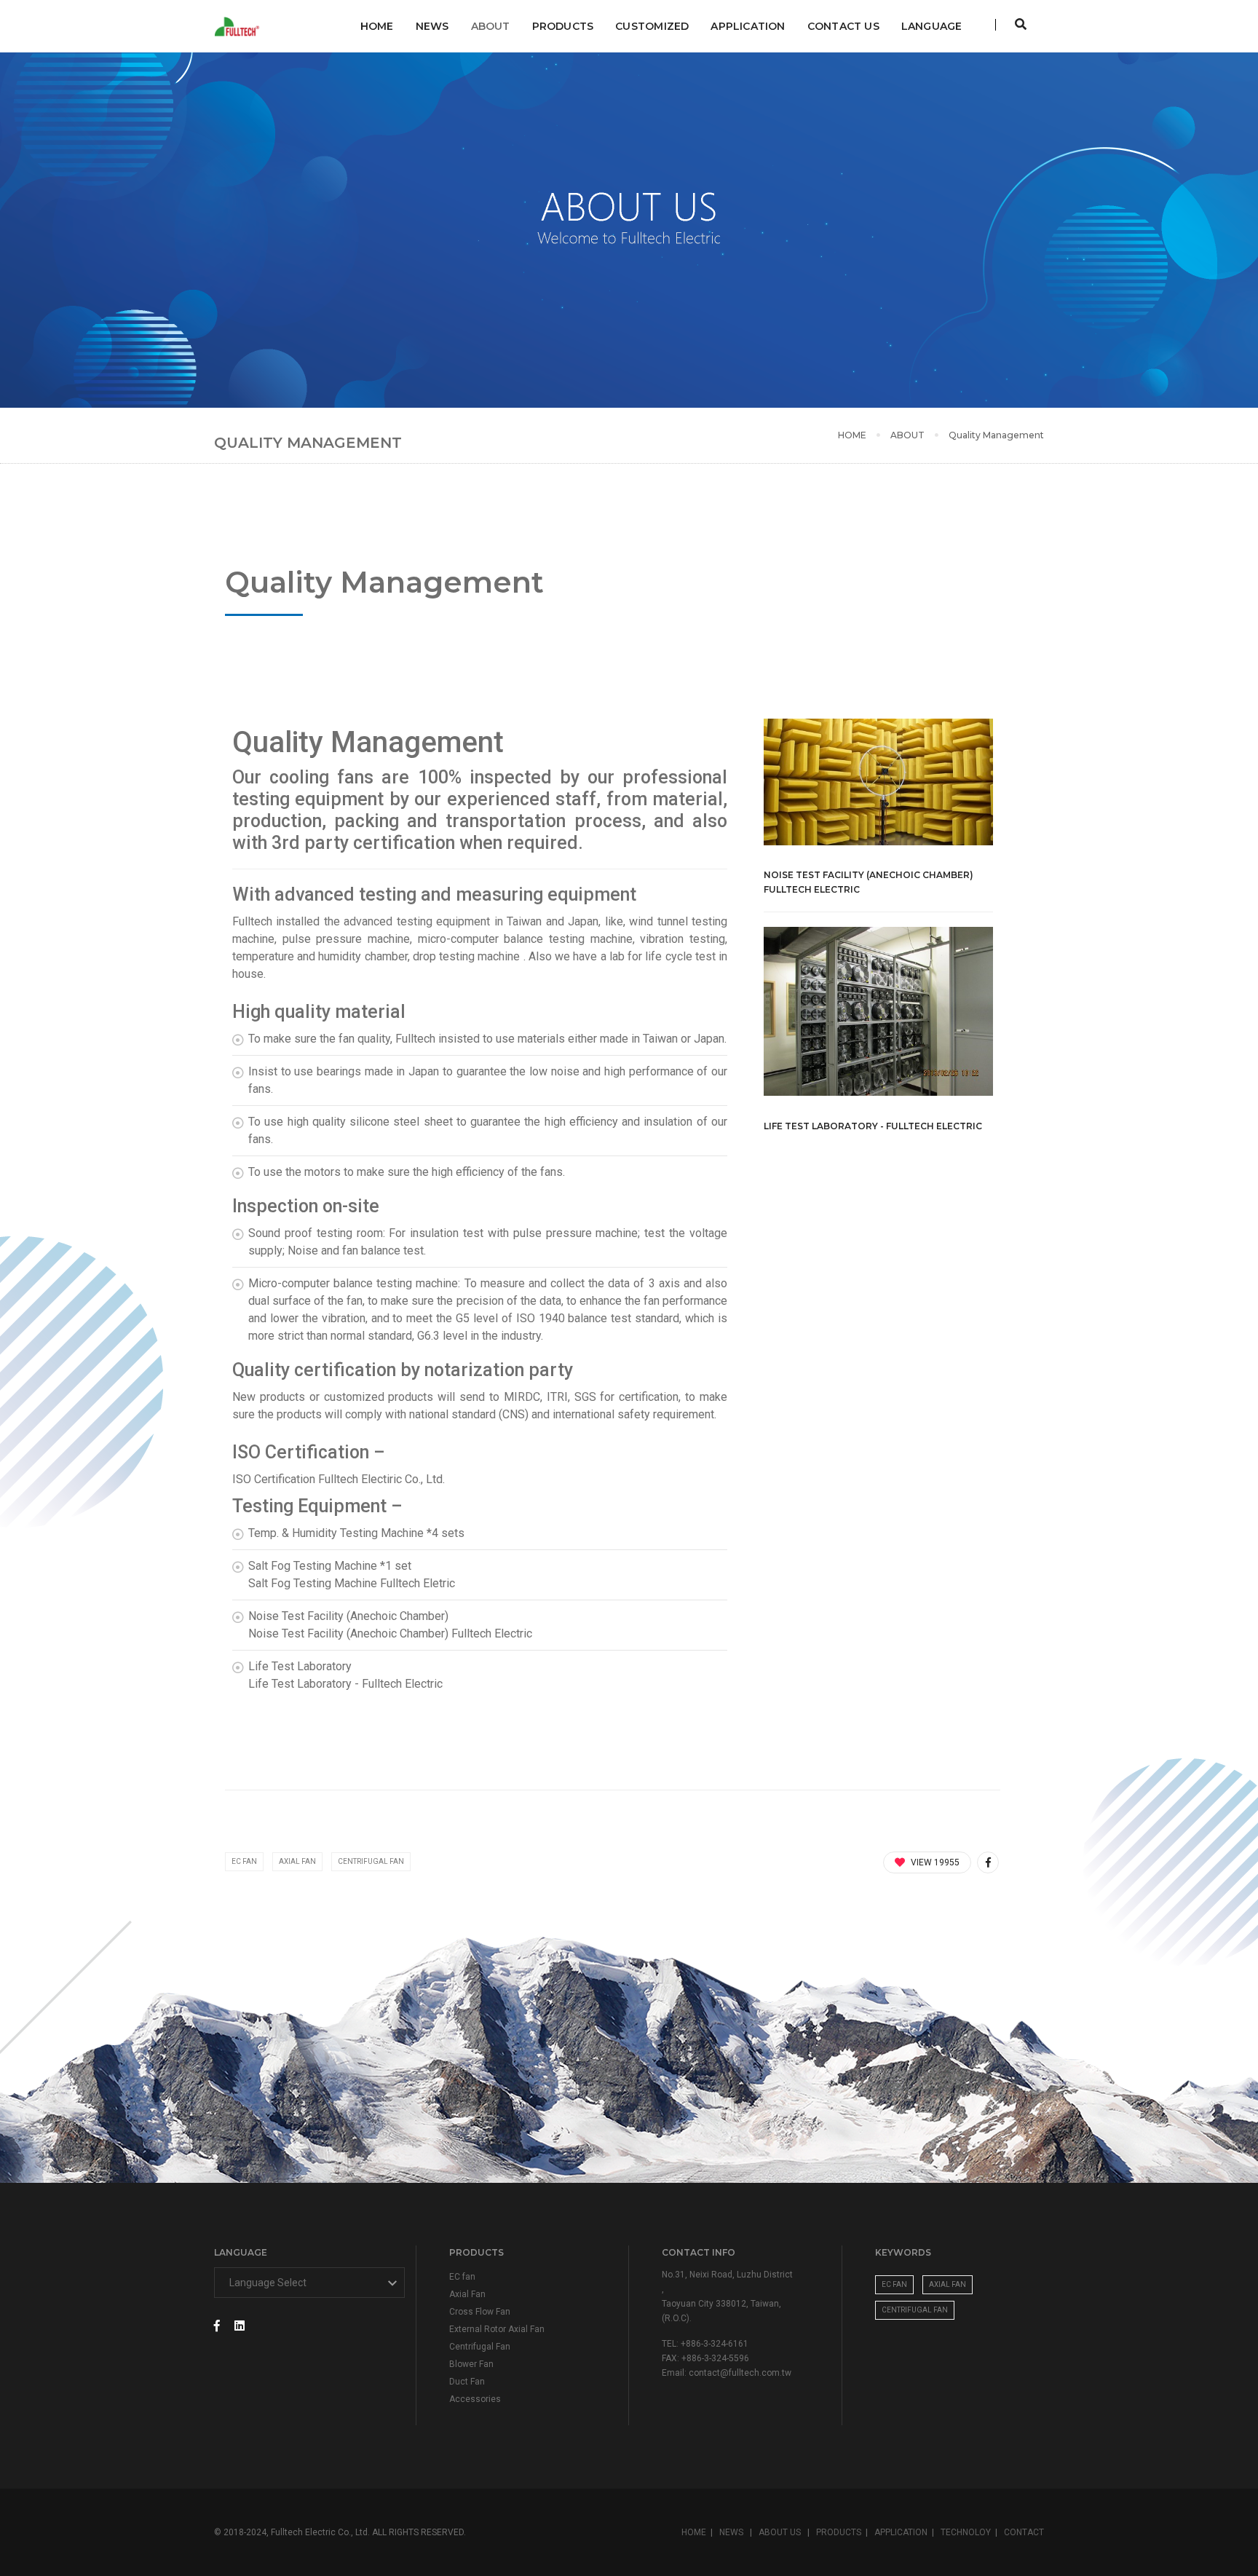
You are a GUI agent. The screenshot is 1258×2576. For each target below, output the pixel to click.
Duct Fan (467, 2382)
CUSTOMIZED (652, 26)
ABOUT (491, 26)
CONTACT (1024, 2532)
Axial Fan (297, 1861)
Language (932, 26)
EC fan (462, 2277)
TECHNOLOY (966, 2532)
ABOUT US (781, 2532)
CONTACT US (843, 26)
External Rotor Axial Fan (497, 2329)
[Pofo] (239, 27)
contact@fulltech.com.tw (740, 2373)
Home (377, 26)
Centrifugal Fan (371, 1861)
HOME (852, 435)
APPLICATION (748, 26)
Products (563, 26)
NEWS (432, 26)
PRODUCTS (839, 2532)
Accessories (475, 2399)
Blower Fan (471, 2364)
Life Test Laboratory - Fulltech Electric (873, 1126)
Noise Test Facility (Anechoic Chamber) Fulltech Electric (869, 882)
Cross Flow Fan (480, 2312)
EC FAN (244, 1861)
